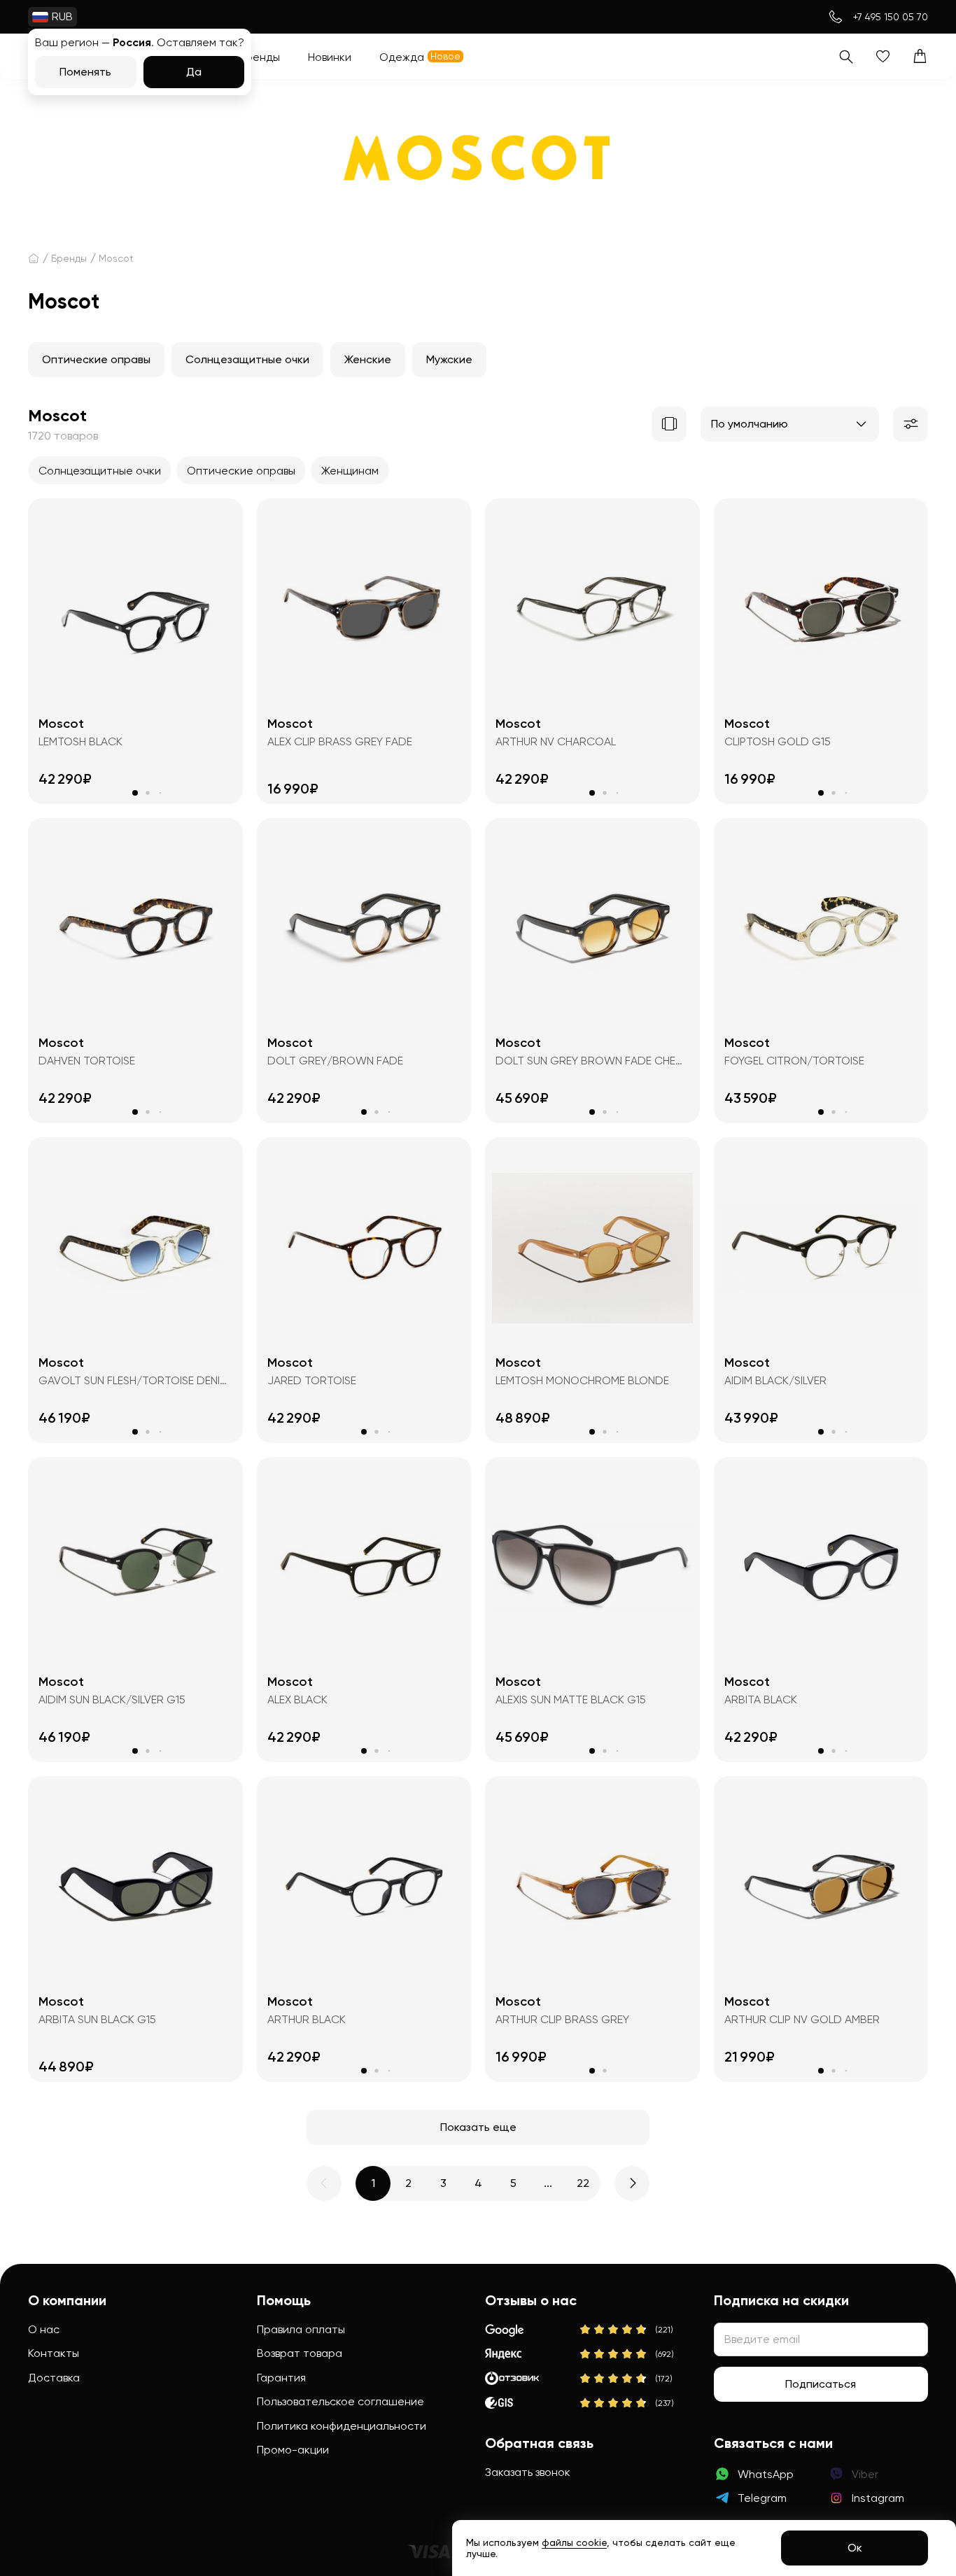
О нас (44, 2329)
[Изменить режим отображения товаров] (669, 424)
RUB (62, 16)
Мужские (449, 359)
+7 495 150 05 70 (891, 17)
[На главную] (34, 258)
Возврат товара (300, 2353)
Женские (368, 359)
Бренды (69, 258)
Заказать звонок (528, 2472)
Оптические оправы (96, 359)
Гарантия (281, 2378)
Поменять (85, 72)
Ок (855, 2548)
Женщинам (350, 471)
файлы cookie (574, 2542)
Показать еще (478, 2127)
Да (194, 72)
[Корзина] (920, 56)
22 (583, 2183)
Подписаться (821, 2384)
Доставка (54, 2378)
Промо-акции (293, 2450)
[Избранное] (883, 56)
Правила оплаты (301, 2329)
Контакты (54, 2353)
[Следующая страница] (632, 2183)
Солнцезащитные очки (247, 359)
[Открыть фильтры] (911, 424)
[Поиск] (846, 56)
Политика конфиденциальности (342, 2426)
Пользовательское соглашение (340, 2401)
